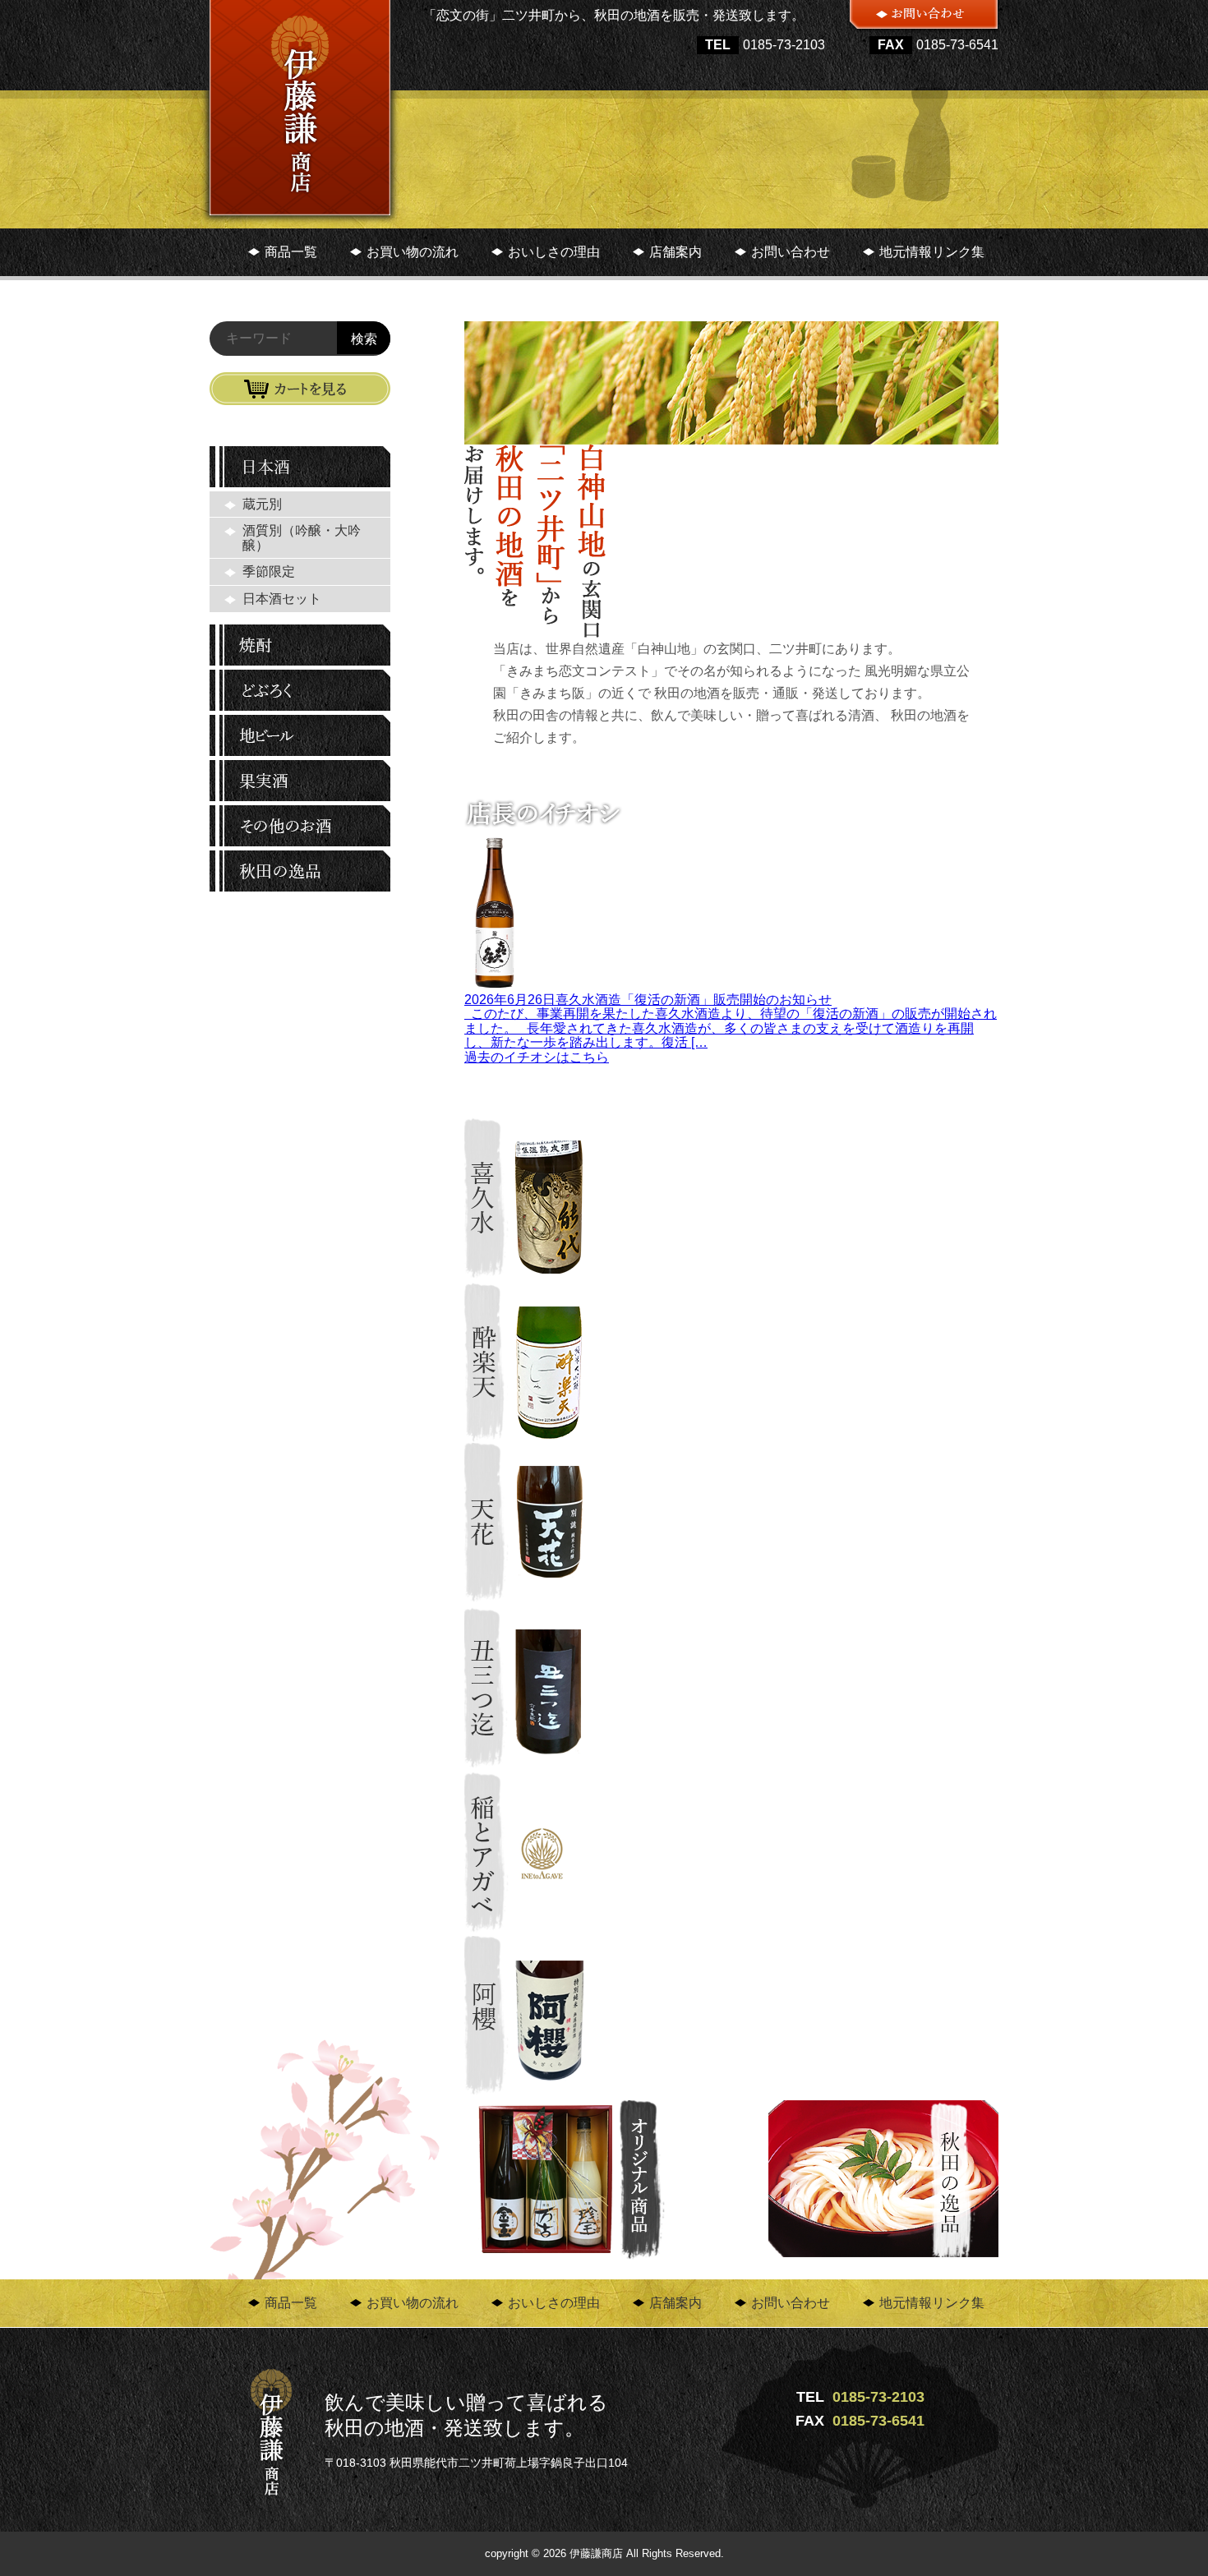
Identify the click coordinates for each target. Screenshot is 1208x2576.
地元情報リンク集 (932, 252)
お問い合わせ (791, 252)
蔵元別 (262, 504)
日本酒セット (282, 599)
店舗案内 (675, 252)
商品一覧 (291, 252)
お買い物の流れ (413, 252)
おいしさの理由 (554, 252)
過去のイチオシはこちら (537, 1057)
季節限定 (269, 571)
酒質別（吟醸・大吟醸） (302, 538)
